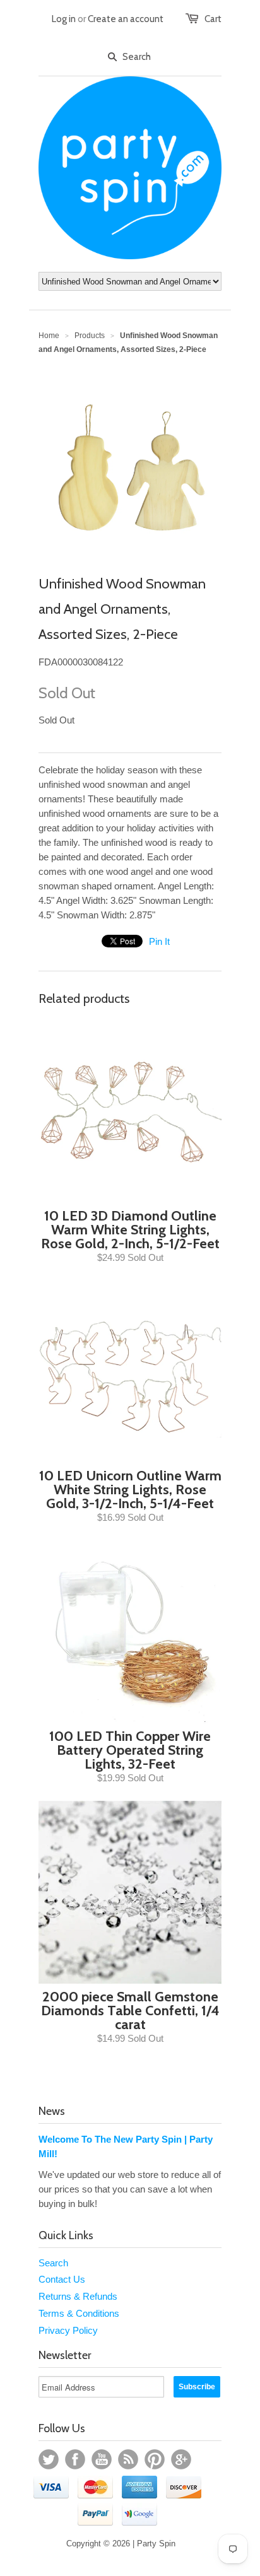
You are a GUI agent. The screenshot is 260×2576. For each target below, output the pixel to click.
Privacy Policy (68, 2330)
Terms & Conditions (79, 2313)
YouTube (102, 2459)
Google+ (181, 2459)
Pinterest (155, 2459)
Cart (213, 19)
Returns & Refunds (78, 2296)
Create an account (126, 19)
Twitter (49, 2459)
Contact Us (62, 2279)
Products (90, 336)
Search (53, 2263)
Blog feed (128, 2459)
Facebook (75, 2459)
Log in (64, 19)
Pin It (159, 941)
